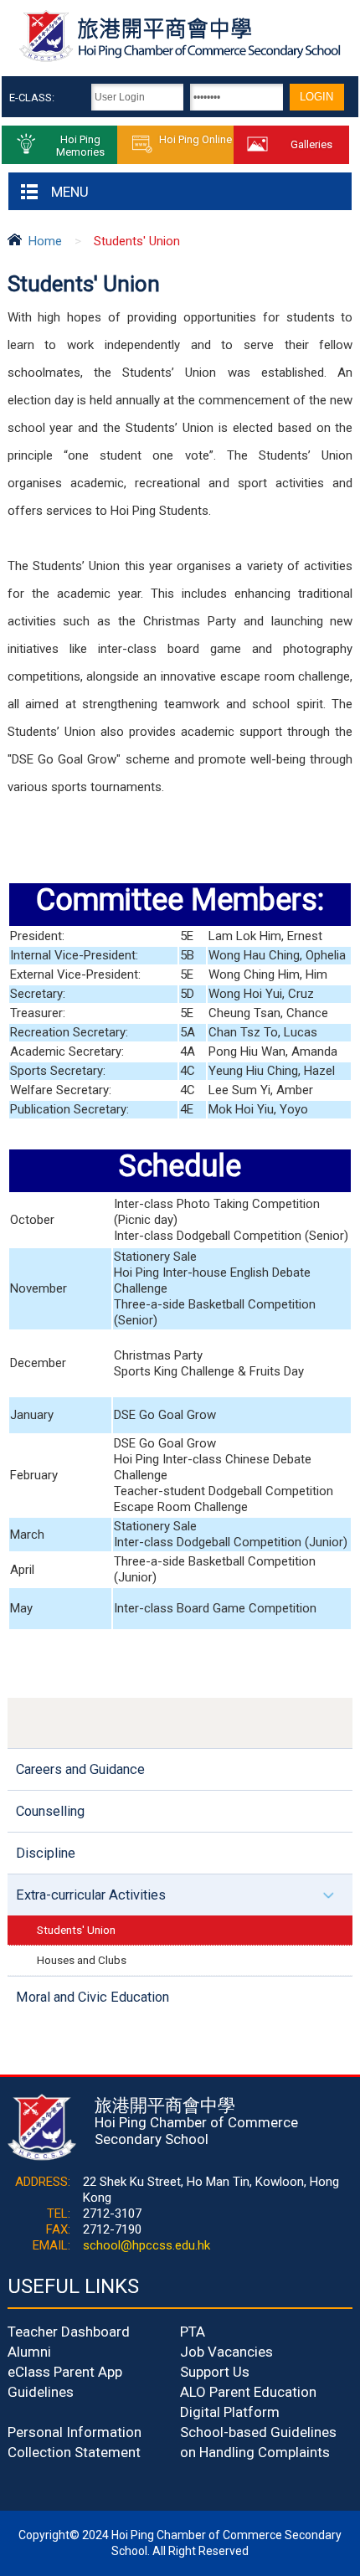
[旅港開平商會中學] (180, 59)
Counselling (50, 1811)
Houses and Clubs (82, 1960)
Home (45, 241)
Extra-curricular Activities (91, 1895)
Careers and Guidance (80, 1769)
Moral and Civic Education (93, 1997)
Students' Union (76, 1930)
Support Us (215, 2372)
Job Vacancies (226, 2352)
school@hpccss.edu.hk (147, 2245)
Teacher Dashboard (69, 2332)
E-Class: (32, 98)
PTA (193, 2332)
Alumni (29, 2352)
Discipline (46, 1853)
